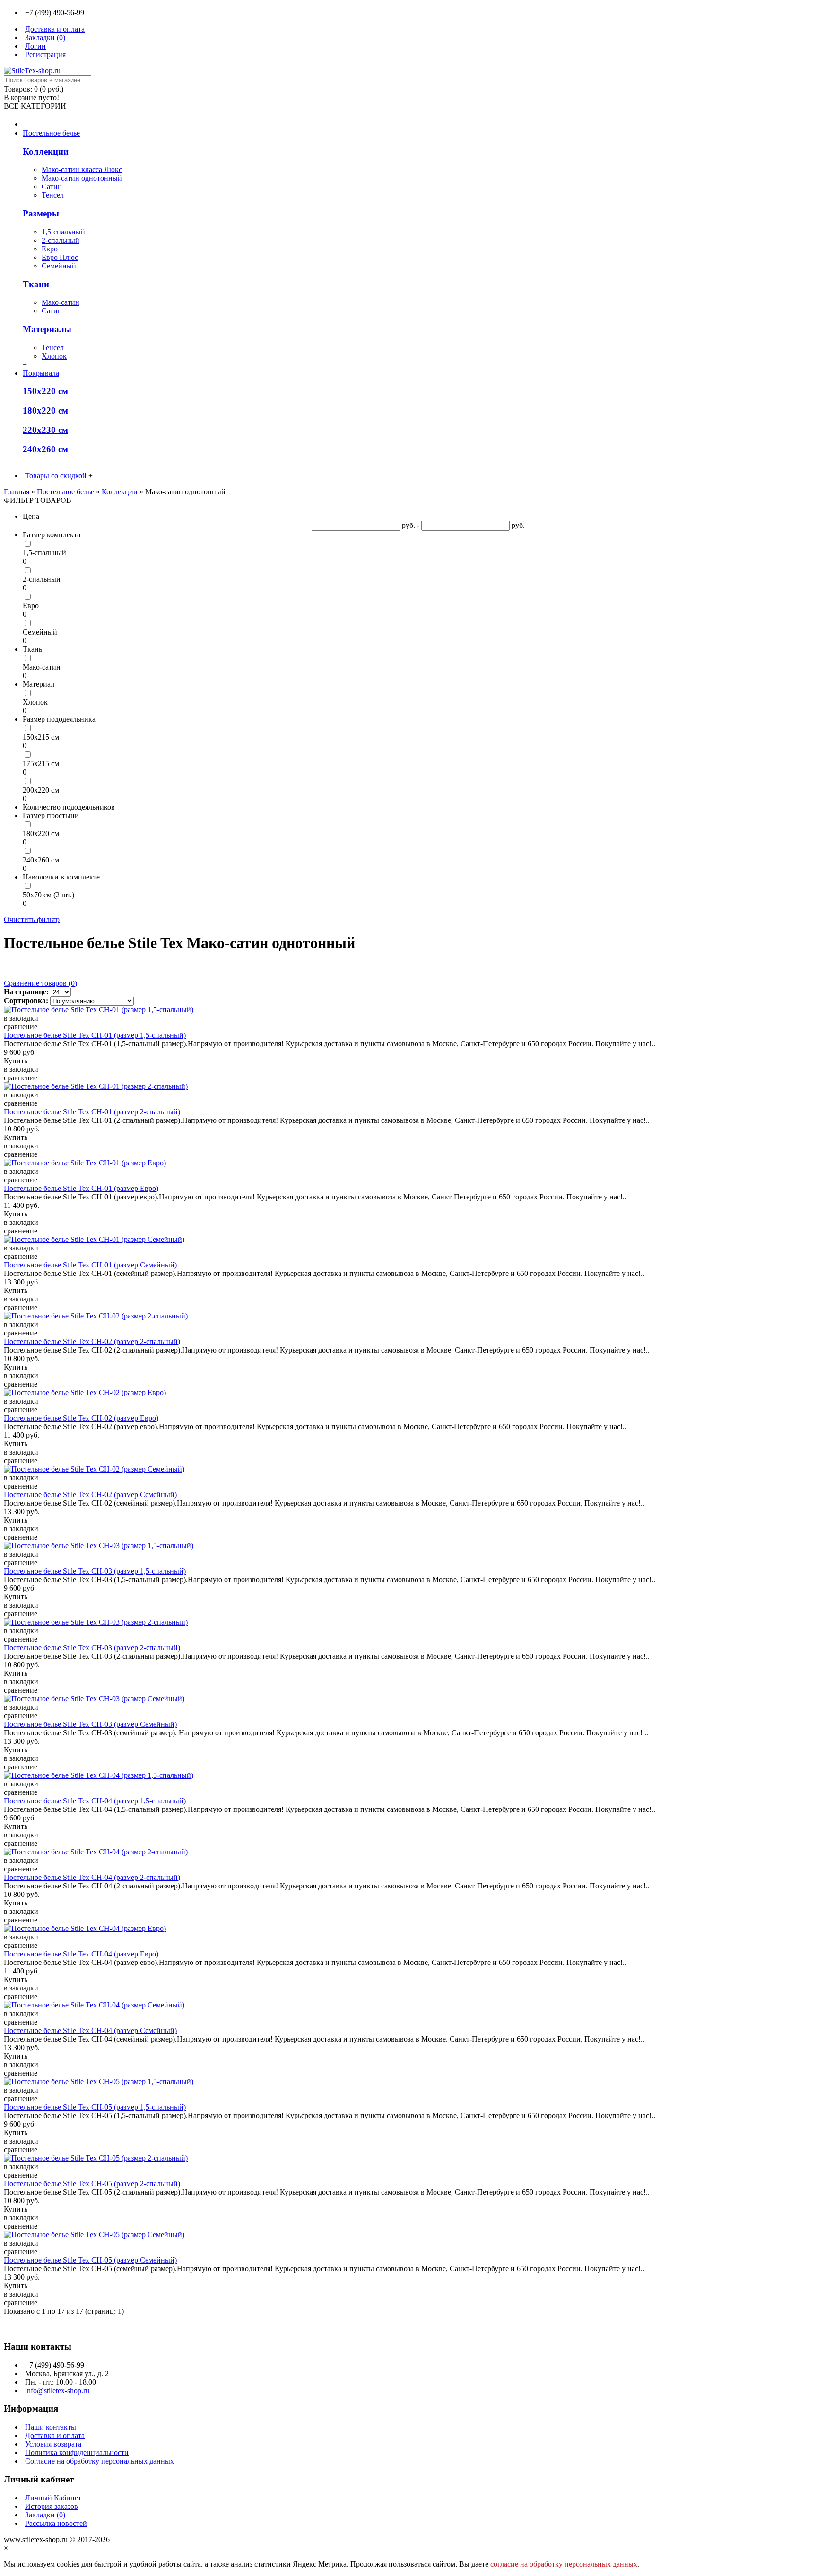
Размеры (41, 213)
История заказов (52, 2506)
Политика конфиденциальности (77, 2452)
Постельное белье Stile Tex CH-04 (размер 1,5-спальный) (95, 1801)
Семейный (59, 266)
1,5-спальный (63, 232)
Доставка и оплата (55, 2435)
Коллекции (46, 151)
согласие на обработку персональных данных (564, 2564)
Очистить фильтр (32, 919)
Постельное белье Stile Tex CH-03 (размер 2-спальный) (92, 1648)
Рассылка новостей (56, 2523)
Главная (17, 492)
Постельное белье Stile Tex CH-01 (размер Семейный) (90, 1265)
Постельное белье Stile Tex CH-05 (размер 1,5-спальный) (95, 2107)
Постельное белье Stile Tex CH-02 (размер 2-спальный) (92, 1341)
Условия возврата (53, 2444)
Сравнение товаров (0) (40, 983)
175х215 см (41, 763)
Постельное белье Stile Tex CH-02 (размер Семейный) (90, 1495)
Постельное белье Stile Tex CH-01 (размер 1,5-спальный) (95, 1035)
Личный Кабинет (53, 2498)
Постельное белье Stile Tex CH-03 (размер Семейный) (90, 1724)
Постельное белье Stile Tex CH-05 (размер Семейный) (90, 2260)
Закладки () (45, 2515)
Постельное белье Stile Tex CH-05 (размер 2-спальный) (92, 2184)
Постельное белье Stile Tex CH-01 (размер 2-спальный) (92, 1112)
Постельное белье (65, 492)
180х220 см (45, 410)
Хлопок (54, 356)
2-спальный (61, 240)
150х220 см (45, 391)
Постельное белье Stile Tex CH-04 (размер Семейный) (90, 2030)
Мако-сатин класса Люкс (82, 169)
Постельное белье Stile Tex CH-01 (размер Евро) (81, 1188)
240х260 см (45, 449)
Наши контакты (51, 2427)
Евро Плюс (60, 257)
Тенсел (53, 195)
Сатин (52, 186)
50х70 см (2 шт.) (48, 895)
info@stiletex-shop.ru (57, 2391)
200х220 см (41, 790)
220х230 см (45, 430)
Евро (50, 249)
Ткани (36, 284)
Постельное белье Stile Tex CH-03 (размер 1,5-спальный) (95, 1571)
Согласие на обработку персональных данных (100, 2461)
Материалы (47, 329)
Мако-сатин (61, 302)
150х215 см (41, 737)
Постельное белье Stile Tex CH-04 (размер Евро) (81, 1954)
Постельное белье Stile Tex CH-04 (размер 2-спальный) (92, 1877)
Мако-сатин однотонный (82, 178)
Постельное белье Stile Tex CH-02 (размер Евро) (81, 1418)
